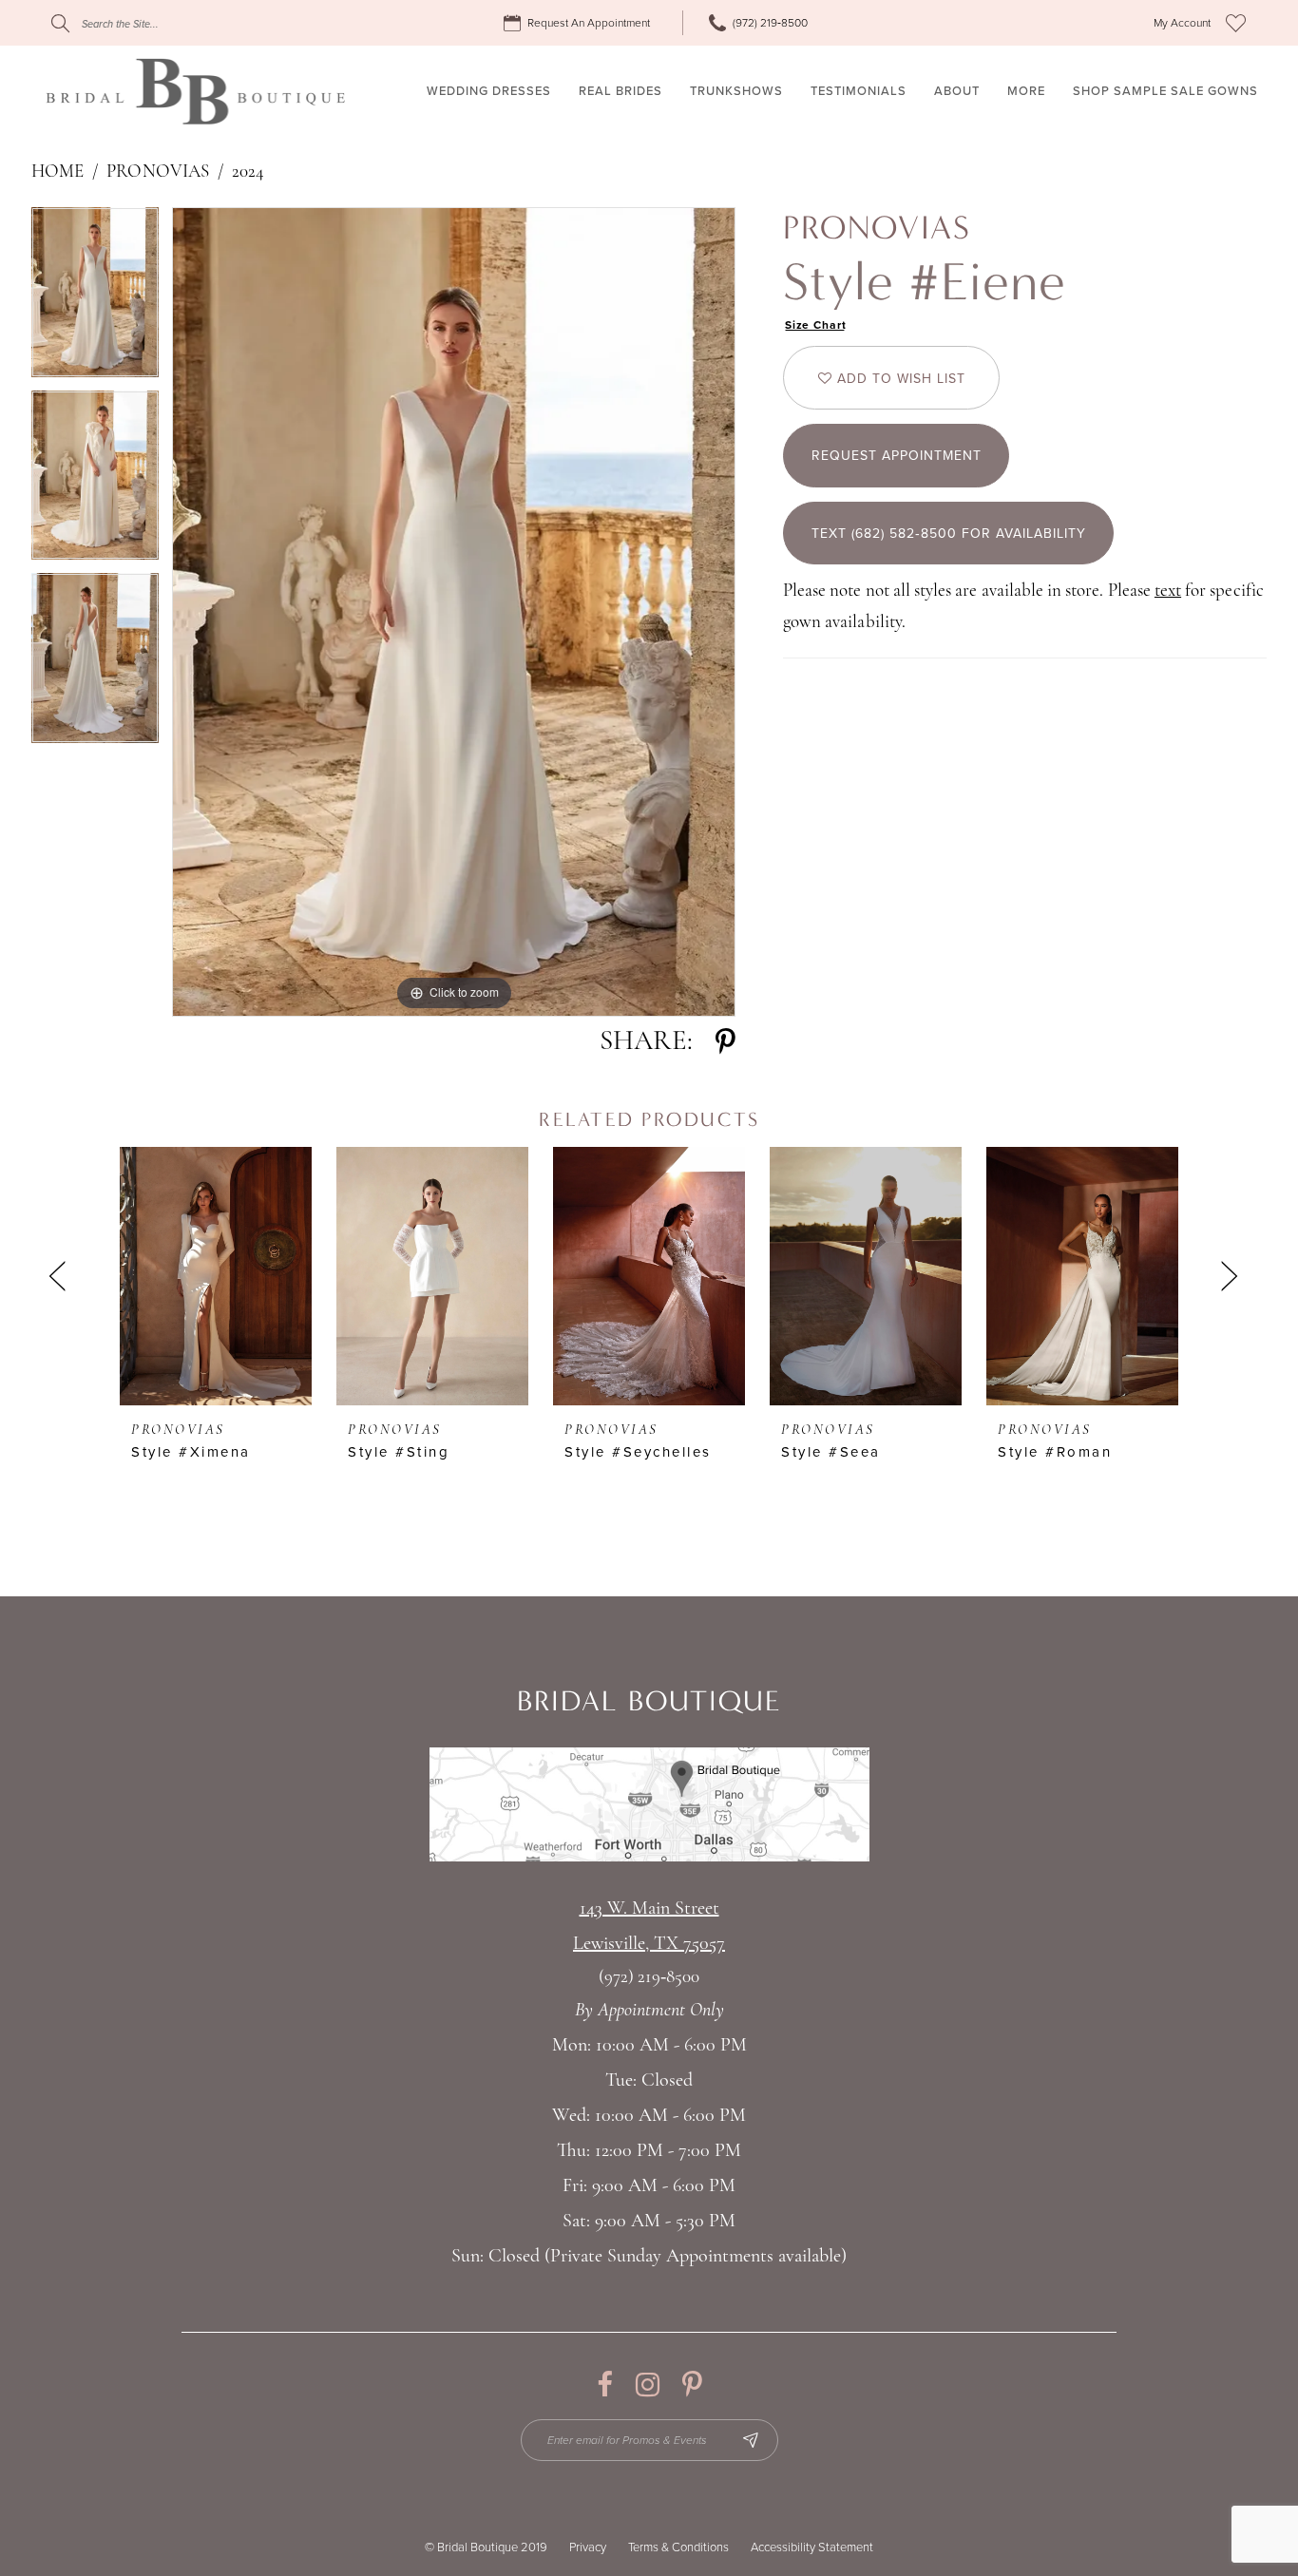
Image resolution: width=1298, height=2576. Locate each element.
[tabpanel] (95, 299)
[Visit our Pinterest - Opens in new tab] (692, 2385)
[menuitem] (580, 23)
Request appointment (897, 456)
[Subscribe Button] (751, 2440)
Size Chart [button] (816, 325)
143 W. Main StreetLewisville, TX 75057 (649, 1927)
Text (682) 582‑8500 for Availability (949, 534)
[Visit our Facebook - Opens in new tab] (605, 2385)
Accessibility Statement (812, 2547)
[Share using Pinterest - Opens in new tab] (725, 1042)
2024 (248, 172)
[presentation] (216, 1276)
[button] (1182, 23)
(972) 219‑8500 (649, 1978)
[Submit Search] (60, 23)
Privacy (588, 2547)
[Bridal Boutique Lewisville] (195, 91)
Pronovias (157, 172)
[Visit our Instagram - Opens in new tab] (648, 2385)
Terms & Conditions (678, 2547)
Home (57, 172)
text (1168, 592)
